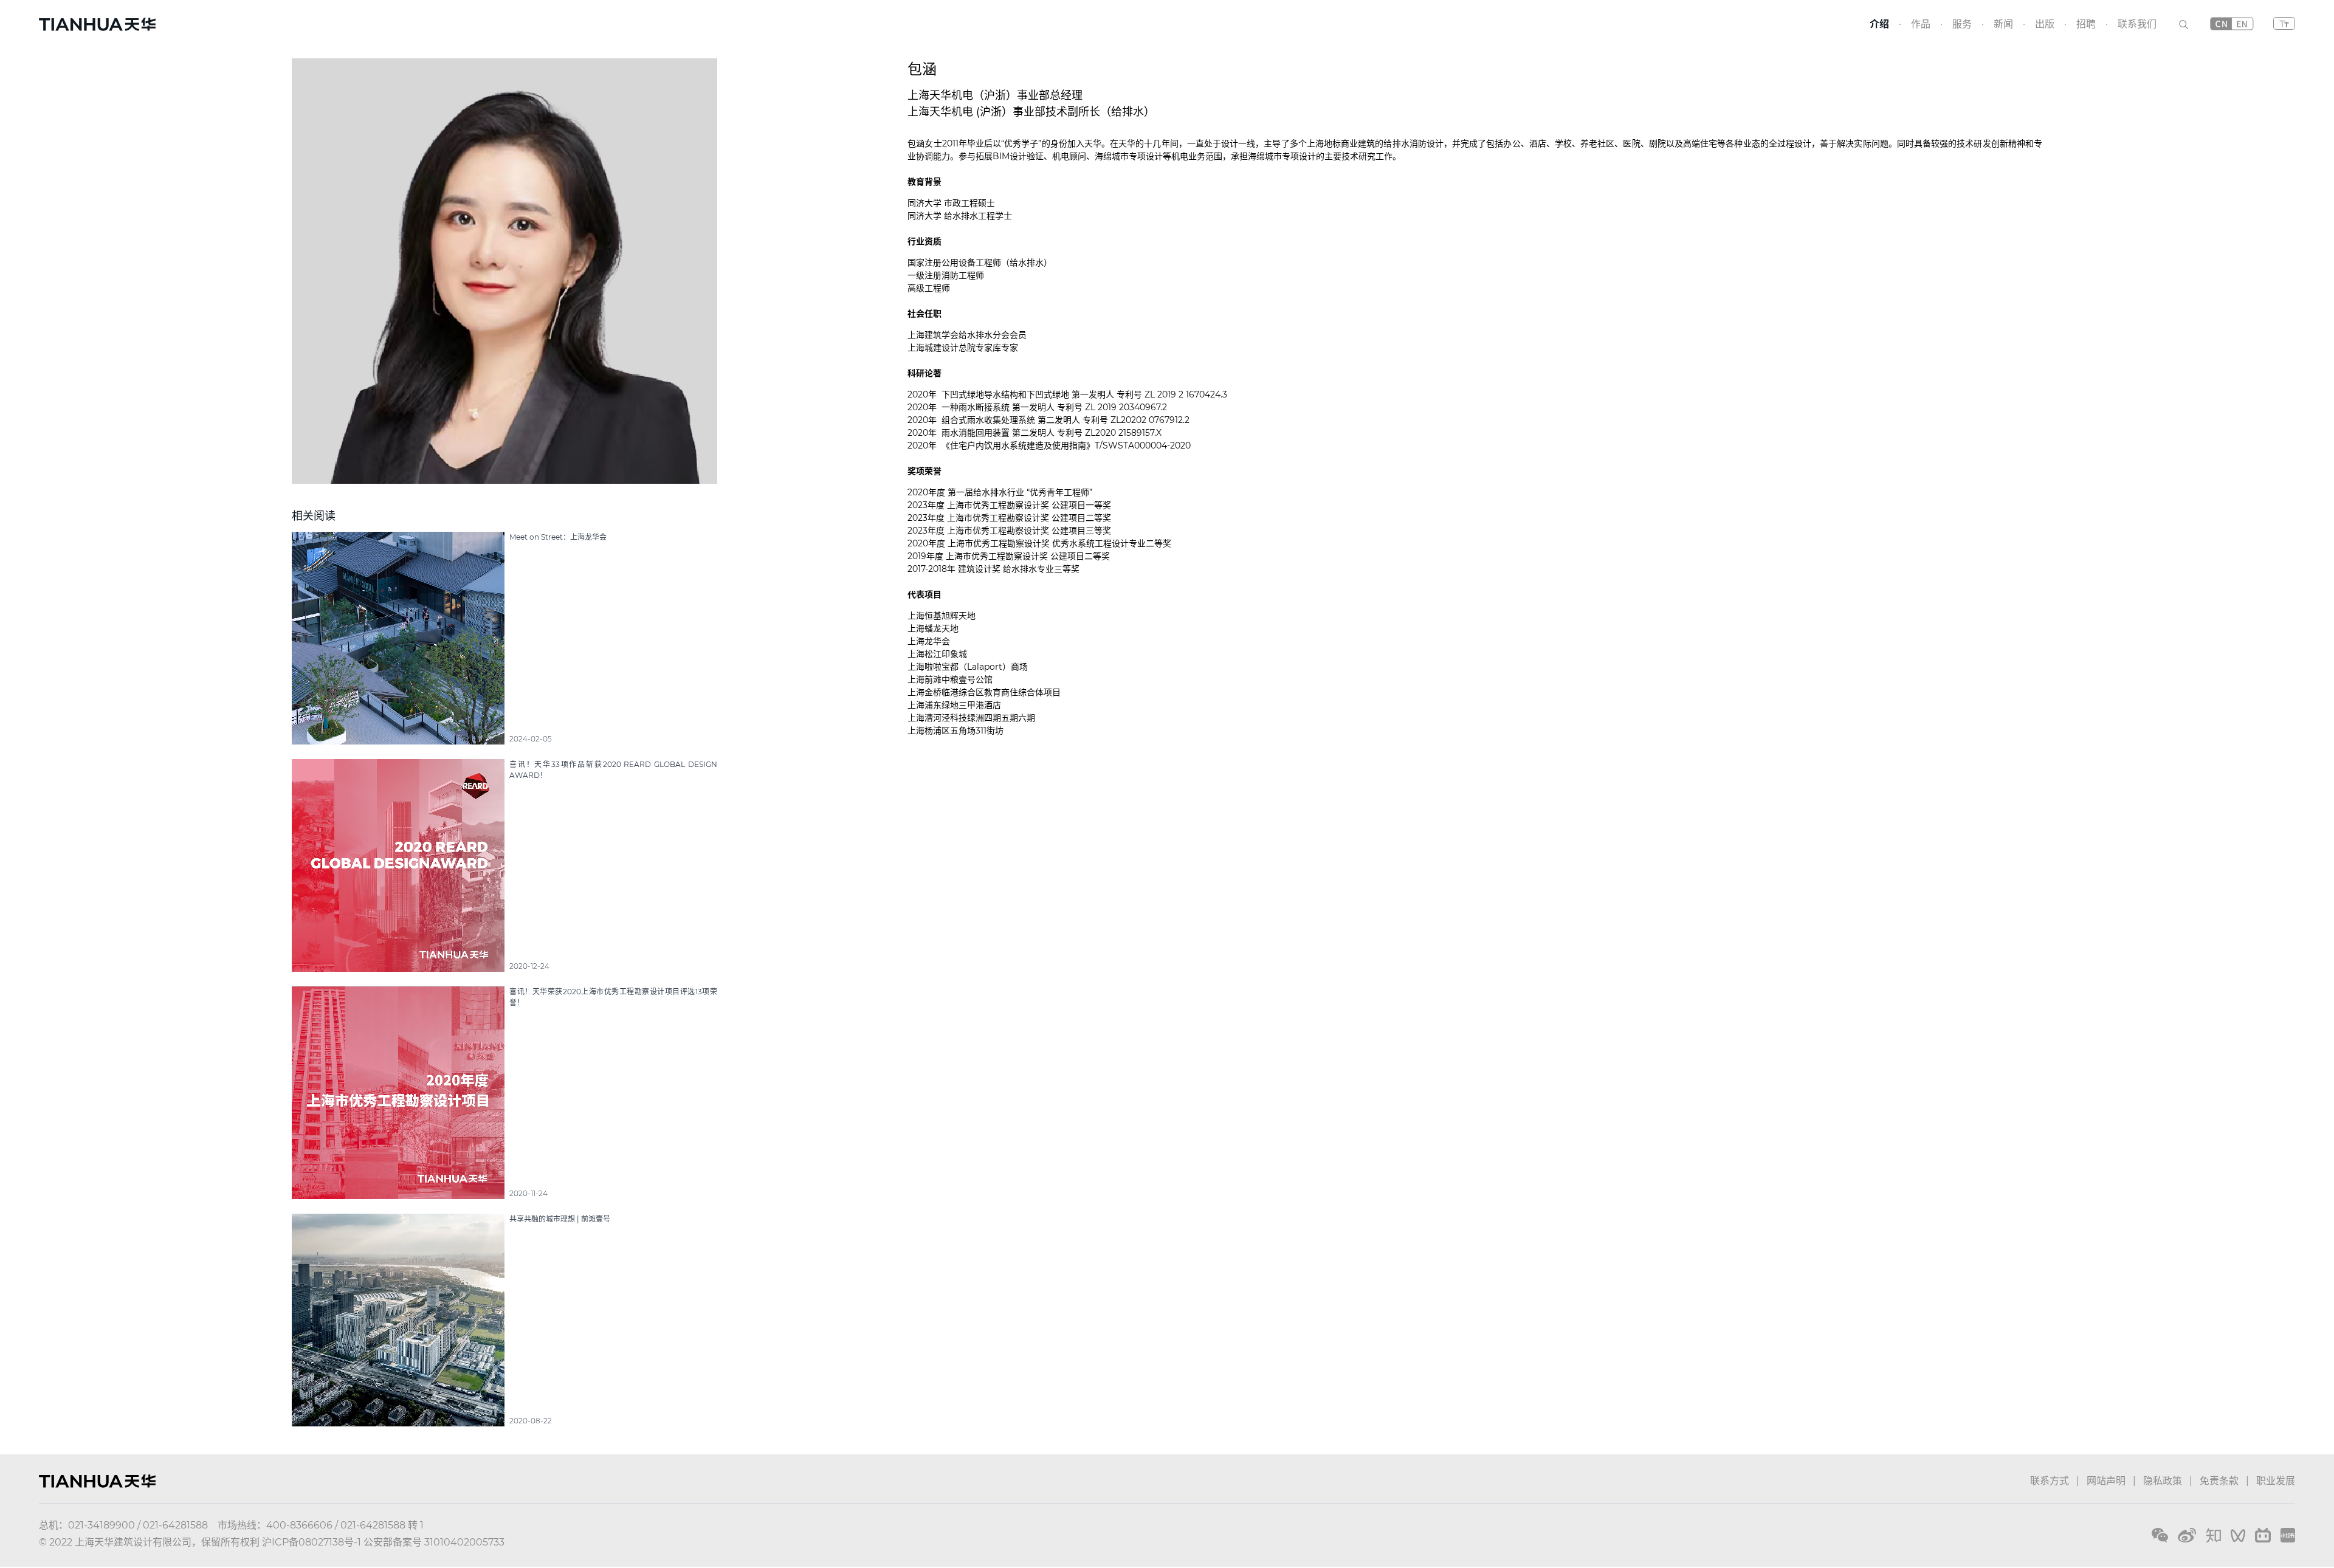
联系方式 (2050, 1481)
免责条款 (2219, 1481)
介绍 (1879, 24)
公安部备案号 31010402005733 (434, 1542)
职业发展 (2276, 1481)
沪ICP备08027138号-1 (312, 1542)
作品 (1921, 24)
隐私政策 (2163, 1481)
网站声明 (2106, 1481)
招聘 (2086, 24)
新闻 (2003, 24)
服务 (1962, 24)
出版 (2045, 24)
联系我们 (2137, 24)
